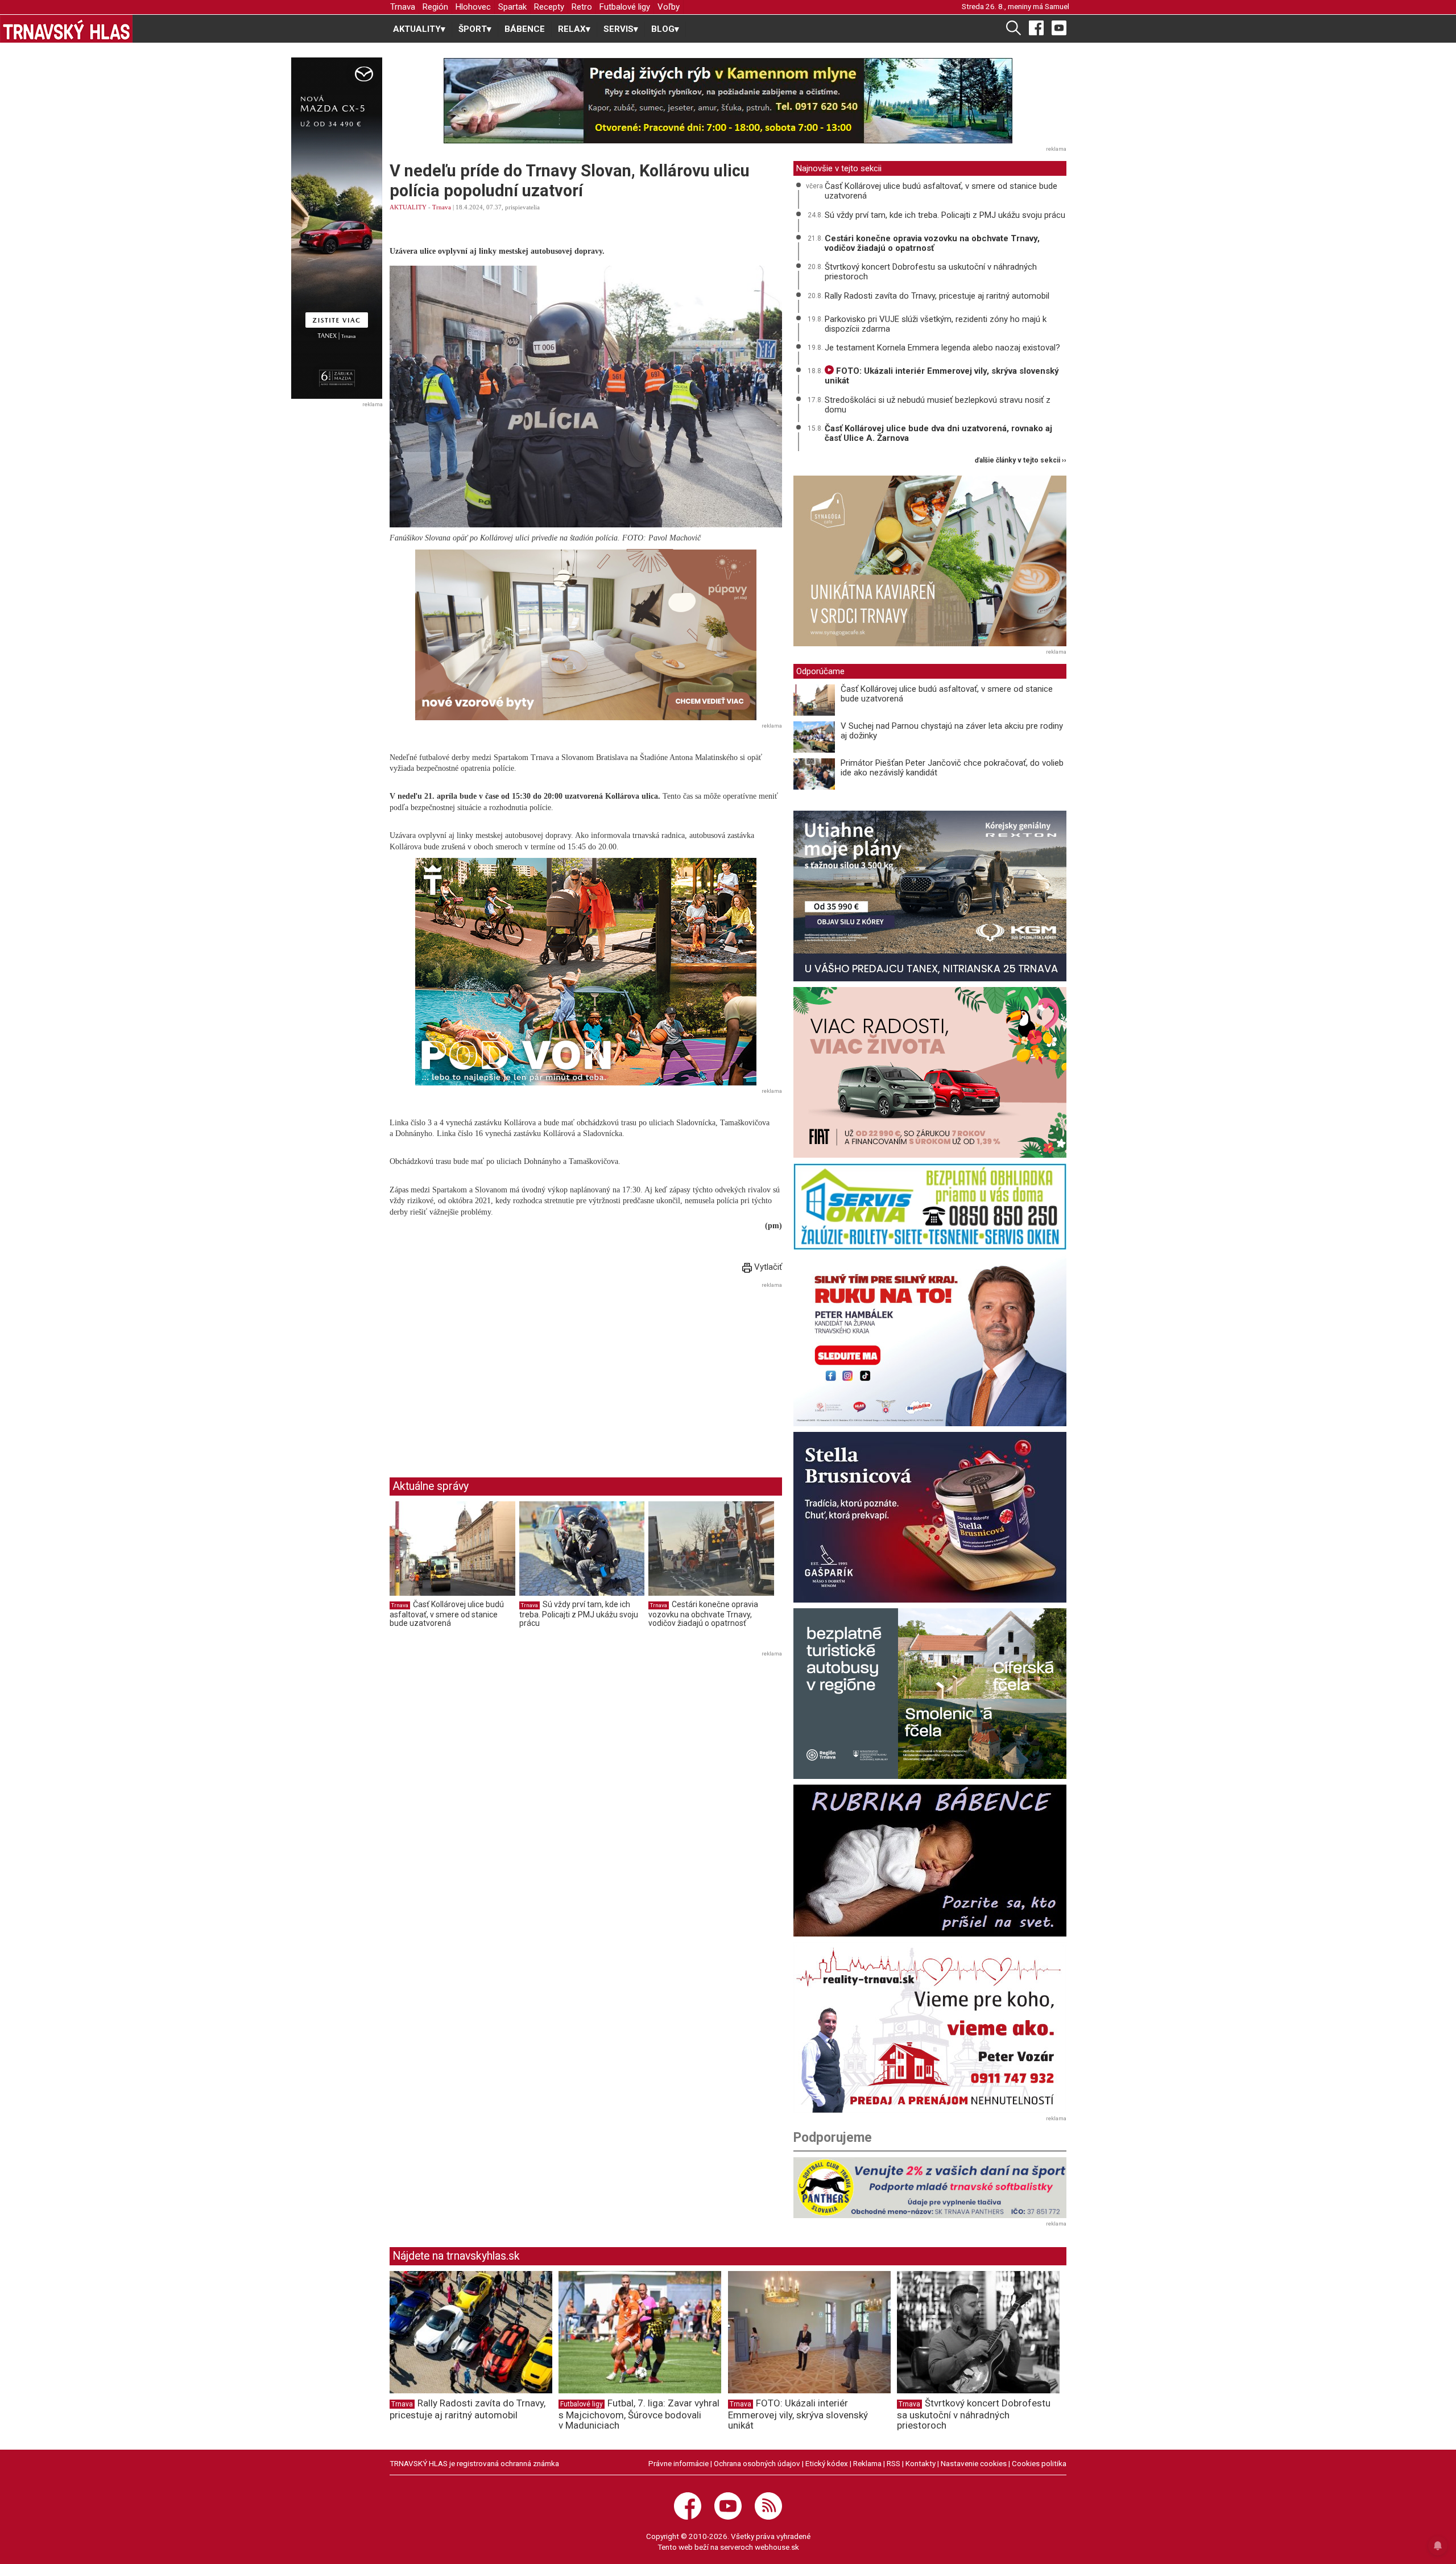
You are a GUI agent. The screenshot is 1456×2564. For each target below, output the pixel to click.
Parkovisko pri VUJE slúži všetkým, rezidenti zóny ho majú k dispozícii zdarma (936, 324)
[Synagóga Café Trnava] (930, 561)
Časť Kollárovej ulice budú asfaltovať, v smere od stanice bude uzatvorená (447, 1614)
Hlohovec (473, 7)
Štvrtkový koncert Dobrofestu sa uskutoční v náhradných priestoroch (931, 272)
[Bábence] (930, 1861)
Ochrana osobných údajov (757, 2463)
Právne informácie (679, 2463)
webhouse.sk (777, 2547)
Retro (582, 7)
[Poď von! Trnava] (586, 972)
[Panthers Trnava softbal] (930, 2188)
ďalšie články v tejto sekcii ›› (1021, 461)
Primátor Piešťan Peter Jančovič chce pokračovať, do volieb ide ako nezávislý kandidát (952, 768)
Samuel (1057, 6)
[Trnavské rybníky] (728, 101)
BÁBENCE (525, 29)
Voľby (669, 7)
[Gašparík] (930, 1517)
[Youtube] (1059, 27)
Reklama (867, 2463)
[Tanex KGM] (930, 896)
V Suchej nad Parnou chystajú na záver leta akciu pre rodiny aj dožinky (952, 731)
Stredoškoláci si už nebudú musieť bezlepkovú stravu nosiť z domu (938, 405)
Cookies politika (1039, 2463)
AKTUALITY (408, 207)
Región (435, 7)
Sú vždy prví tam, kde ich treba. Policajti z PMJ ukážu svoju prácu (579, 1614)
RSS (894, 2463)
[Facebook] (1036, 27)
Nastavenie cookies (974, 2463)
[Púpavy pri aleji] (586, 635)
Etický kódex (827, 2463)
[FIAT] (930, 1072)
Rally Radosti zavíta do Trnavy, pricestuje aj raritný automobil (937, 296)
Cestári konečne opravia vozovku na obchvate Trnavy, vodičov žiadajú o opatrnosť (703, 1614)
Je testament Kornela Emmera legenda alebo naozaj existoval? (942, 348)
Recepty (549, 7)
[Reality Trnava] (930, 2028)
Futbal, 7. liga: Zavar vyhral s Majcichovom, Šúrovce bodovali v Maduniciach (639, 2414)
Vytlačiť (767, 1267)
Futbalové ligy (625, 7)
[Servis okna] (930, 1207)
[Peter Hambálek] (930, 1341)
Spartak (512, 7)
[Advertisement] (485, 1371)
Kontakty (921, 2463)
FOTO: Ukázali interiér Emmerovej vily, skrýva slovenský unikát (942, 376)
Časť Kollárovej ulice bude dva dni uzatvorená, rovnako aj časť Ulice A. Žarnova (938, 433)
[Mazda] (336, 228)
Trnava (403, 7)
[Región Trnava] (930, 1694)
